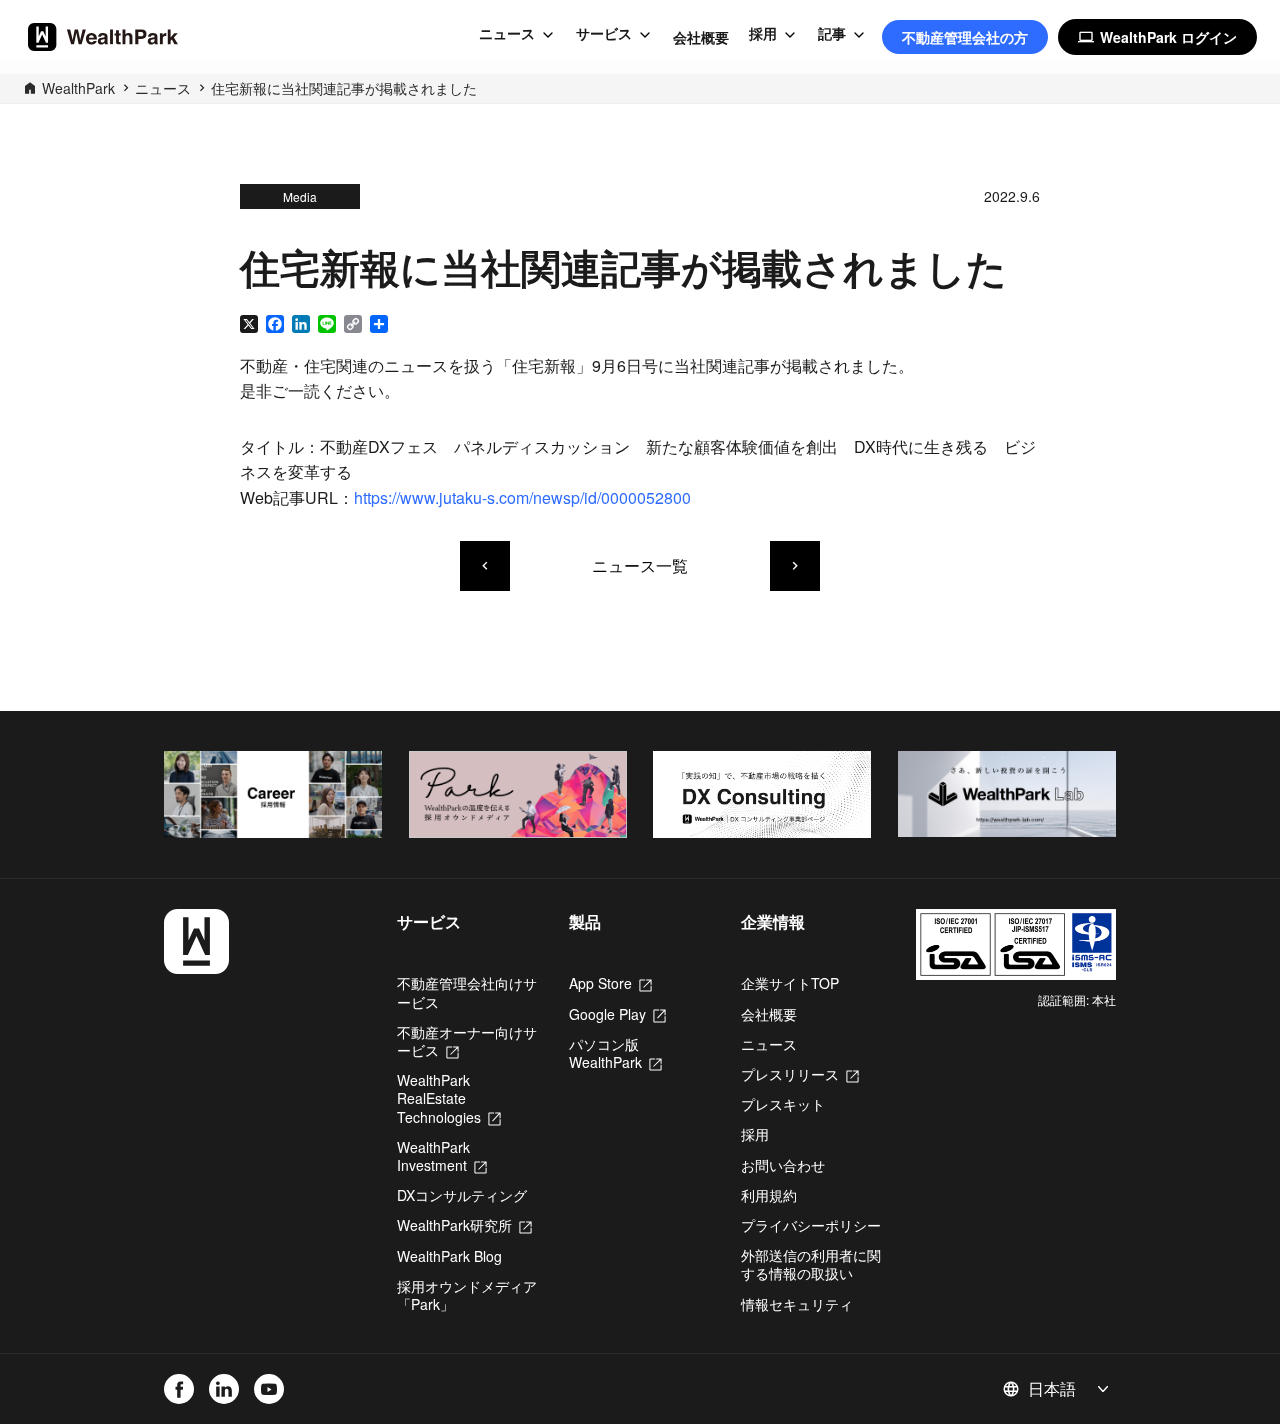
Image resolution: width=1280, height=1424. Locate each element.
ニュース (507, 34)
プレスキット (783, 1104)
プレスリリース (800, 1074)
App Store (610, 983)
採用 (763, 34)
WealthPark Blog (449, 1256)
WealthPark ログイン (1157, 37)
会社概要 (701, 37)
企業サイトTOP (790, 983)
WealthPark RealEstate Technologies (449, 1098)
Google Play (617, 1014)
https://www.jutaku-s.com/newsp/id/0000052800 (522, 497)
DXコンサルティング (462, 1195)
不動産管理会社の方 (965, 37)
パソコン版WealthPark (615, 1053)
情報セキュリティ (797, 1304)
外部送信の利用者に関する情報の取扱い (811, 1264)
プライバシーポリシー (811, 1225)
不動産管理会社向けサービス (467, 992)
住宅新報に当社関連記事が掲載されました (344, 88)
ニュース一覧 (640, 565)
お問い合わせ (783, 1165)
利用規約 (769, 1195)
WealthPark (78, 88)
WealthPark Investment (442, 1156)
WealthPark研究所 (464, 1225)
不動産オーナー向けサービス (467, 1041)
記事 (832, 34)
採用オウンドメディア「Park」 (467, 1295)
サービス (604, 34)
